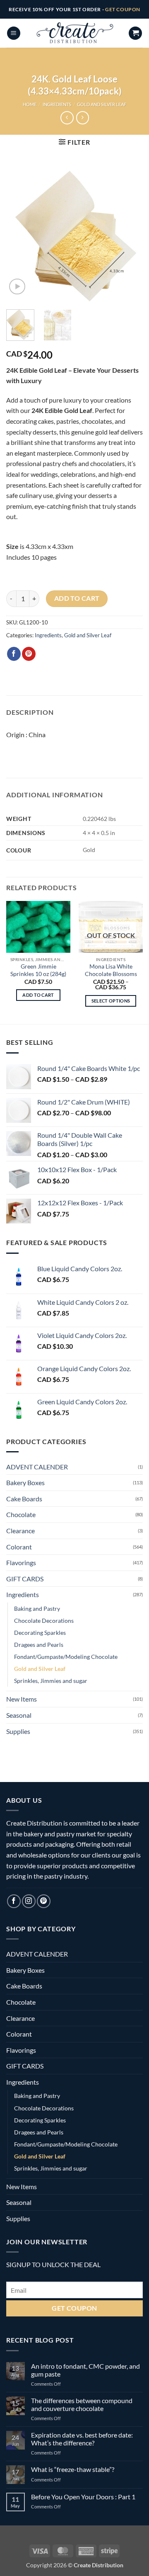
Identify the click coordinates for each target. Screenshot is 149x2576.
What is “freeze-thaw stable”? (73, 2469)
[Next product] (67, 118)
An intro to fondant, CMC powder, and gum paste (85, 2370)
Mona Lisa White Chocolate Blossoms (111, 970)
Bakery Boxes (25, 1482)
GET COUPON (123, 9)
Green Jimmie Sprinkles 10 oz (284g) (38, 970)
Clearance (20, 1531)
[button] (14, 33)
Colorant (19, 1547)
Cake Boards (24, 1499)
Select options (111, 1001)
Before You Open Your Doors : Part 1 (83, 2497)
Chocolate (21, 1514)
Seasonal (19, 1715)
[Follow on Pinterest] (44, 1901)
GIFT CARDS (25, 1579)
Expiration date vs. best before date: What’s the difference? (82, 2439)
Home (30, 104)
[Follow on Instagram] (29, 1901)
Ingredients (57, 104)
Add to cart (77, 598)
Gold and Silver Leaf (102, 104)
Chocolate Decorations (44, 1621)
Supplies (18, 1731)
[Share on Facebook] (14, 654)
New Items (22, 1699)
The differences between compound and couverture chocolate (82, 2404)
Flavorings (21, 1562)
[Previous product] (83, 118)
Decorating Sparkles (40, 1633)
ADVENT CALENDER (37, 1467)
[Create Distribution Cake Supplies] (74, 33)
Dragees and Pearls (39, 1645)
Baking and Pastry (37, 1608)
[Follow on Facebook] (14, 1901)
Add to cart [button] (38, 995)
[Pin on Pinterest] (29, 654)
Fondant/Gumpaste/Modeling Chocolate (66, 1657)
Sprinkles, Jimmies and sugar (51, 1681)
